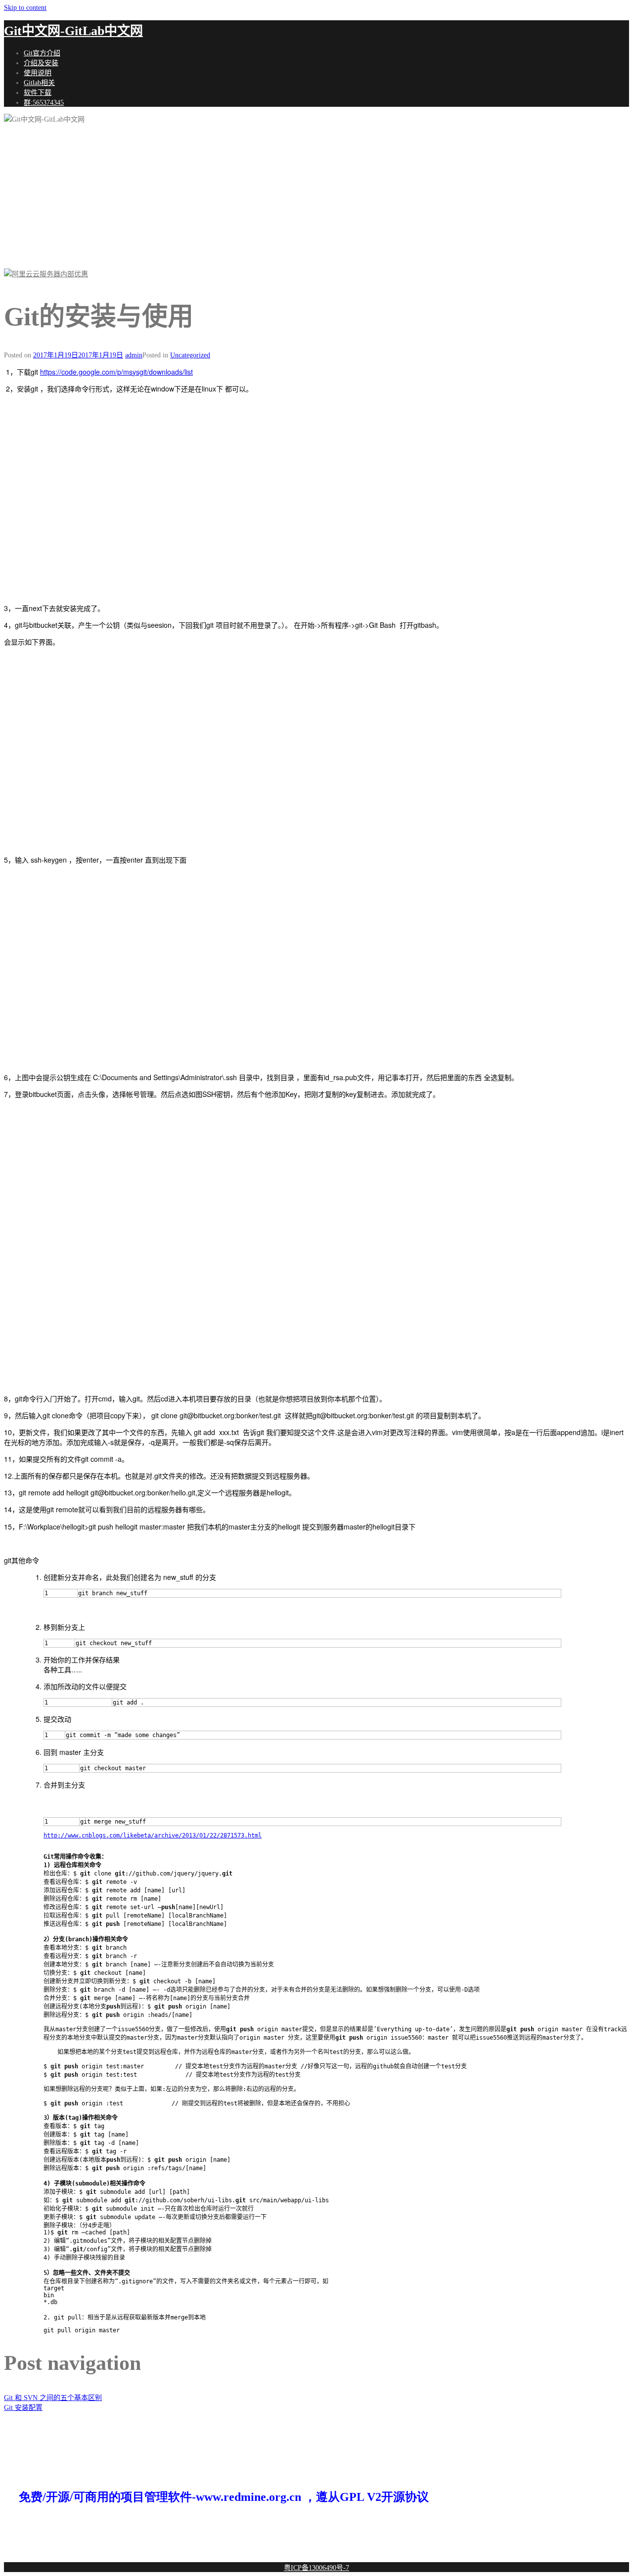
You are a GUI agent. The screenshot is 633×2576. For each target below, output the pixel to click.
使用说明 (38, 73)
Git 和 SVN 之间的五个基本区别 (53, 2398)
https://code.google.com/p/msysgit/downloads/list (116, 372)
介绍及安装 (41, 63)
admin (134, 355)
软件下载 (38, 93)
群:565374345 (44, 103)
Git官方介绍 (42, 53)
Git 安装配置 (23, 2408)
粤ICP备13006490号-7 (316, 2568)
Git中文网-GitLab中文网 (73, 31)
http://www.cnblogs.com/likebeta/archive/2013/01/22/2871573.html (153, 1835)
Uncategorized (190, 355)
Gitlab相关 (39, 83)
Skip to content (25, 8)
